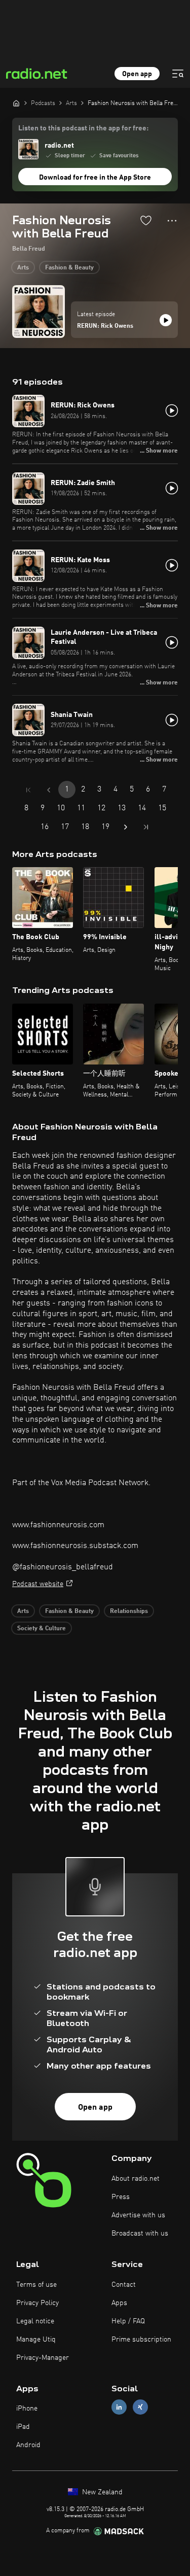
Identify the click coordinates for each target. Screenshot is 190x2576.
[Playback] (166, 320)
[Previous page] (49, 790)
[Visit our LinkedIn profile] (119, 2407)
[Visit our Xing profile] (140, 2407)
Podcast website (38, 1584)
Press (121, 2197)
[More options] (172, 221)
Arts (23, 268)
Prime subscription (141, 2340)
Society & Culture (42, 1629)
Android (28, 2445)
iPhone (27, 2409)
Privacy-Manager (43, 2358)
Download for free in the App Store (95, 178)
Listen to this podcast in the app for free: (83, 128)
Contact (124, 2285)
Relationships (129, 1611)
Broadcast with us (140, 2234)
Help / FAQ (128, 2321)
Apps (119, 2303)
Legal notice (35, 2321)
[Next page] (126, 827)
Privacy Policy (37, 2303)
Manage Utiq (36, 2340)
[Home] (16, 103)
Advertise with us (138, 2215)
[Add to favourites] (146, 220)
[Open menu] (178, 74)
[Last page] (146, 827)
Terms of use (36, 2285)
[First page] (28, 790)
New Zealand (101, 2492)
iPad (23, 2427)
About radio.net (136, 2179)
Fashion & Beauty (69, 268)
